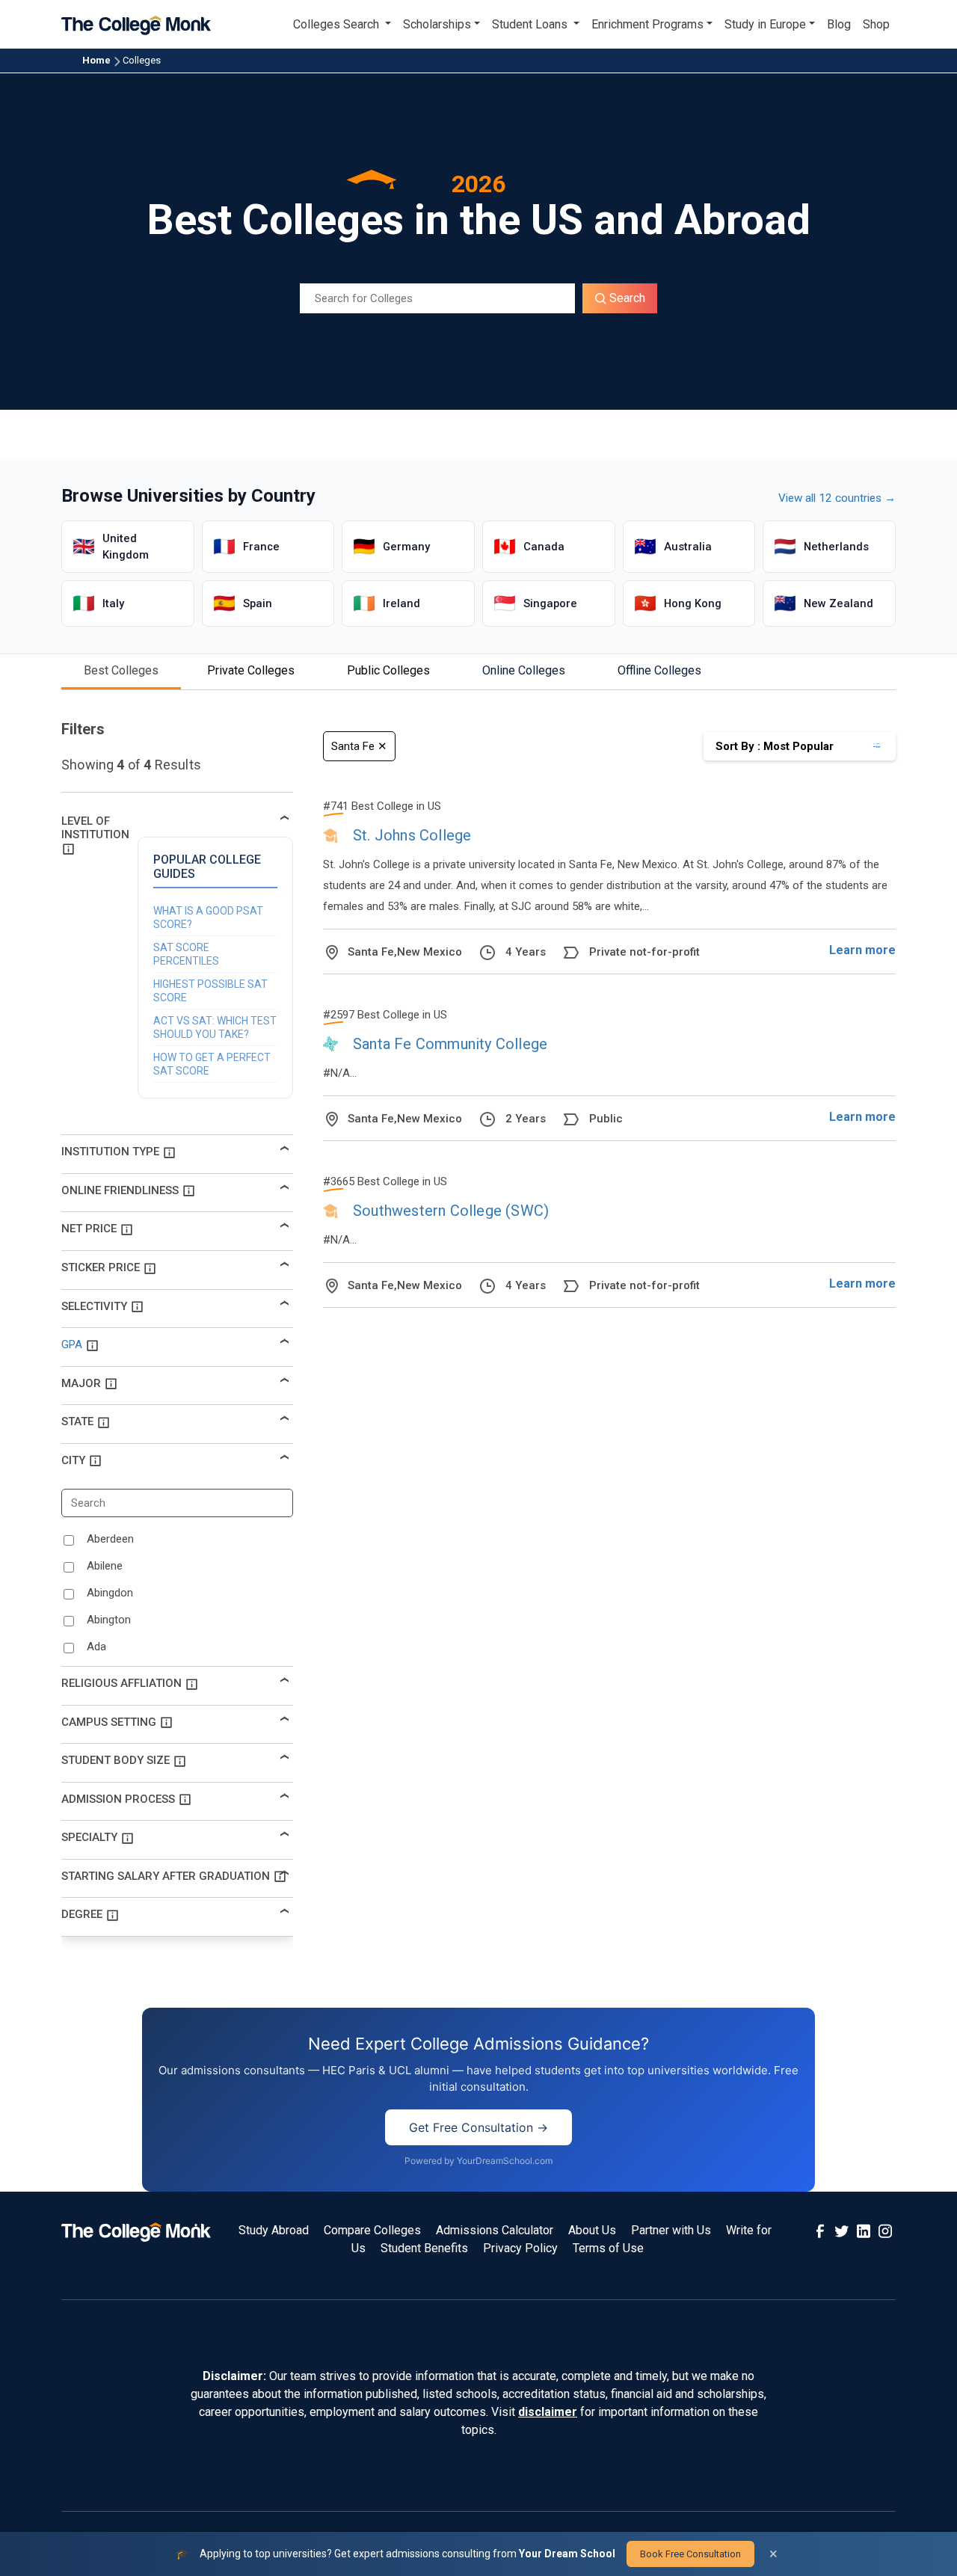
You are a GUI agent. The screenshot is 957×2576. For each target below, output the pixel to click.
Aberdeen (110, 1539)
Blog (839, 24)
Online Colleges (524, 670)
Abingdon (110, 1593)
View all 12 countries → (837, 498)
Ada (96, 1647)
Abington (109, 1620)
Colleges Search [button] (338, 24)
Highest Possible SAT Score (210, 991)
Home (96, 60)
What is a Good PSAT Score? (208, 917)
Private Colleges (251, 670)
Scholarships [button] (437, 24)
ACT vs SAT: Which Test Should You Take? (215, 1027)
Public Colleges (388, 670)
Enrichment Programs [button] (647, 24)
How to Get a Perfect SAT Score (212, 1064)
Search (626, 298)
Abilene (105, 1566)
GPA (72, 1344)
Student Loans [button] (531, 24)
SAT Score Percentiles (186, 954)
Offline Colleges (659, 670)
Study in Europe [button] (765, 24)
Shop (876, 24)
